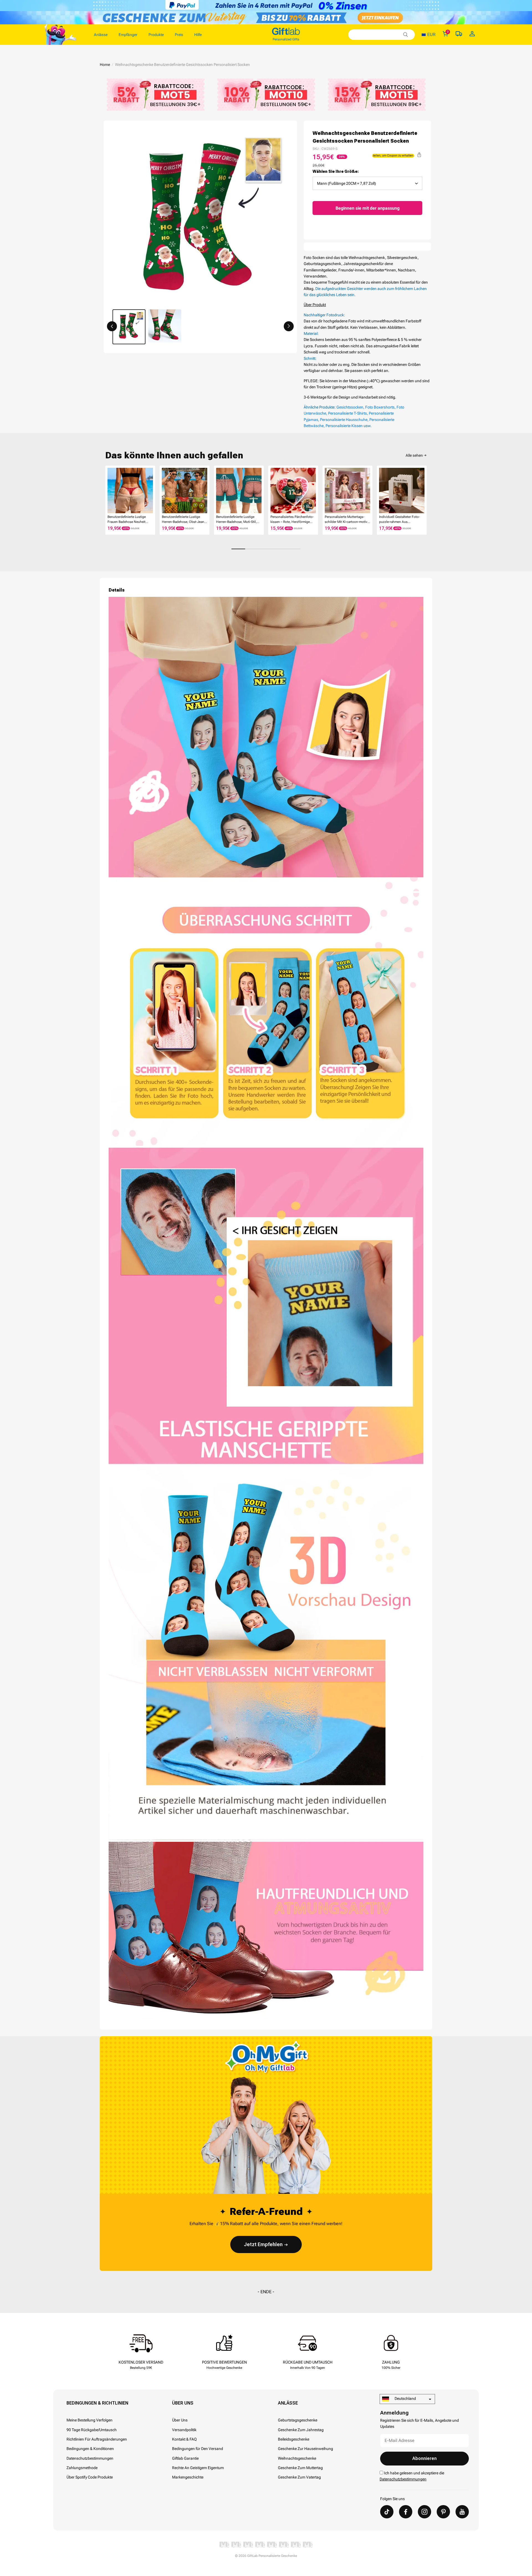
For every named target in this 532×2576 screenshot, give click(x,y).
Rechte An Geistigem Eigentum (198, 2468)
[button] (112, 326)
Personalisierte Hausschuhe (344, 420)
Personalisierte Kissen (344, 426)
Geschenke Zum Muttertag (300, 2468)
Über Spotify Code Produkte (90, 2477)
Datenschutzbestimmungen (90, 2458)
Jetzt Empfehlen (263, 2244)
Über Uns (183, 2403)
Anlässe (288, 2403)
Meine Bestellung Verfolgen (89, 2420)
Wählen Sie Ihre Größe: (336, 171)
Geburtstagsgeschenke (298, 2420)
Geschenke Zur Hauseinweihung (305, 2449)
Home (105, 65)
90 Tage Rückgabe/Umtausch (92, 2430)
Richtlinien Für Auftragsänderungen (97, 2439)
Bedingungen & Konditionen (90, 2449)
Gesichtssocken (350, 407)
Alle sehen (414, 455)
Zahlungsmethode (82, 2468)
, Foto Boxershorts (379, 407)
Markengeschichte (188, 2477)
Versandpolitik (184, 2430)
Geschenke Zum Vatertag (299, 2477)
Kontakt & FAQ (184, 2439)
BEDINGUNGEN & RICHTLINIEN (97, 2403)
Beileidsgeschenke (294, 2439)
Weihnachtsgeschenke (297, 2458)
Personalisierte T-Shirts (347, 413)
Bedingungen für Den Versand (198, 2449)
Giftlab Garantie (185, 2458)
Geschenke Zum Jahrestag (301, 2430)
